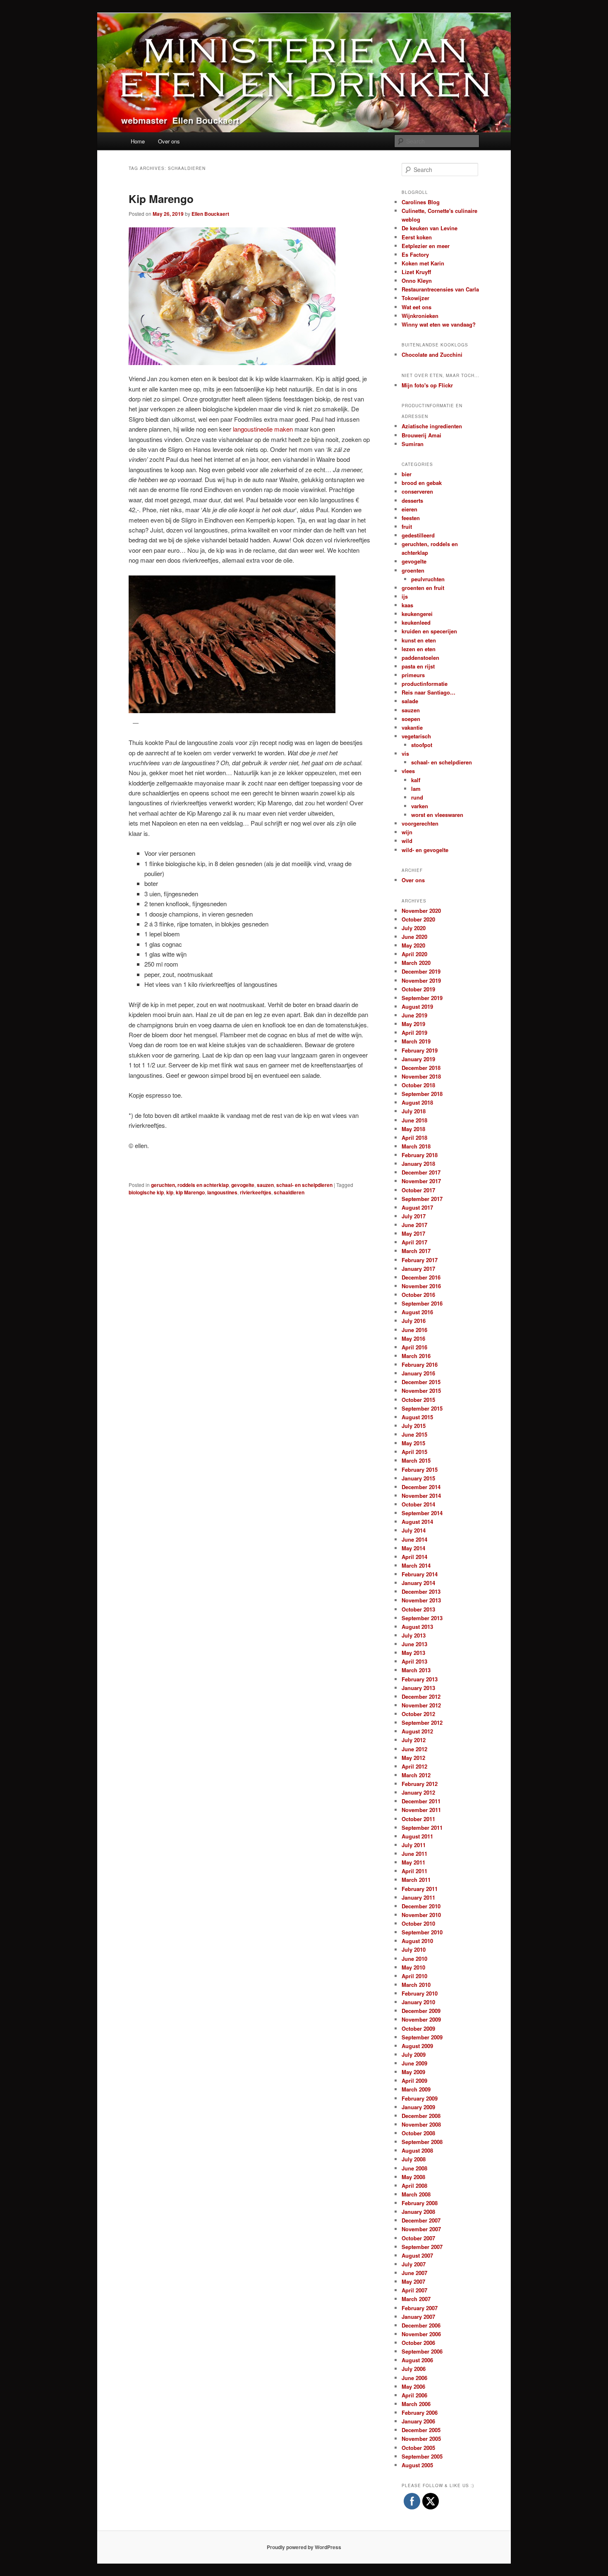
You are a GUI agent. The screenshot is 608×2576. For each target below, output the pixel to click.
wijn (407, 832)
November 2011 (421, 1810)
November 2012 (421, 1705)
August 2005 (417, 2465)
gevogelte (243, 1185)
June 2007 (414, 2273)
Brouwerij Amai (421, 435)
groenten (413, 570)
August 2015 (417, 1417)
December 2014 (421, 1487)
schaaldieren (289, 1192)
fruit (407, 526)
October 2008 (418, 2133)
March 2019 (416, 1041)
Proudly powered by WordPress (304, 2547)
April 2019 (414, 1033)
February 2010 (420, 1993)
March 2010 (416, 1985)
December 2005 (421, 2430)
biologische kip (146, 1192)
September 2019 (422, 998)
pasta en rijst (418, 666)
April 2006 (414, 2395)
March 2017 (416, 1251)
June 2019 (414, 1015)
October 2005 (418, 2448)
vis (405, 753)
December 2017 (421, 1172)
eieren (409, 509)
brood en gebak (422, 483)
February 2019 (420, 1050)
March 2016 (416, 1356)
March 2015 (416, 1460)
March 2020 (416, 963)
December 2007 (421, 2220)
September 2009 (422, 2037)
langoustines (222, 1192)
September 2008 (422, 2142)
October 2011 (418, 1819)
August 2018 (417, 1102)
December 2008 (421, 2116)
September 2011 (422, 1828)
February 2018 (420, 1155)
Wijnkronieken (420, 316)
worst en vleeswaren (437, 815)
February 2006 (420, 2412)
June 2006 (414, 2378)
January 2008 (418, 2212)
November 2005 (421, 2439)
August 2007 (417, 2255)
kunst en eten (419, 640)
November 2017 (421, 1181)
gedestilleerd (418, 535)
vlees (408, 771)
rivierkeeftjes (256, 1192)
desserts (412, 500)
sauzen (265, 1185)
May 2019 (413, 1024)
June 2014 (414, 1539)
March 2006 (416, 2404)
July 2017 (414, 1216)
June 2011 (414, 1854)
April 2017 (414, 1242)
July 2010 (414, 1949)
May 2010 (413, 1967)
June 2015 (414, 1434)
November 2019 (421, 980)
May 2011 (413, 1862)
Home (138, 141)
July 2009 (414, 2054)
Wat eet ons (417, 307)
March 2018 (416, 1146)
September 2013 (422, 1618)
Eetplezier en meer (426, 246)
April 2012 (414, 1766)
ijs (405, 596)
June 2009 (414, 2063)
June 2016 (414, 1330)
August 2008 (417, 2150)
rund (417, 797)
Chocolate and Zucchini (432, 355)
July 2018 (414, 1111)
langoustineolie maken (262, 429)
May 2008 (413, 2177)
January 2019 (418, 1059)
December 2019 (421, 971)
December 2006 (421, 2325)
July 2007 (414, 2264)
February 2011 (420, 1889)
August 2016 (417, 1312)
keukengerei (417, 614)
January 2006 (418, 2421)
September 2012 (422, 1723)
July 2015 (414, 1426)
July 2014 (414, 1530)
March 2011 (416, 1880)
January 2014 (418, 1583)
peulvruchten (428, 579)
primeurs (413, 675)
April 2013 (414, 1661)
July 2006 (414, 2369)
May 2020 (413, 945)
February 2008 (420, 2203)
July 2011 (414, 1845)
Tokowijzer (415, 298)
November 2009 (421, 2019)
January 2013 (418, 1688)
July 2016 (414, 1321)
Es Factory (415, 254)
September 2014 (422, 1513)
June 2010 (414, 1959)
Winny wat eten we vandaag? (439, 324)
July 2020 (414, 928)
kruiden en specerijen (429, 631)
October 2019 (418, 989)
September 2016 (422, 1303)
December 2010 (421, 1906)
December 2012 (421, 1696)
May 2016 (413, 1338)
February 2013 (420, 1679)
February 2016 (420, 1364)
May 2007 (413, 2281)
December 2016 (421, 1277)
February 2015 (420, 1469)
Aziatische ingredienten (432, 426)
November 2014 (421, 1496)
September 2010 (422, 1932)
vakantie (412, 727)
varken (420, 806)
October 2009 (418, 2028)
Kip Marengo (161, 199)
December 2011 (421, 1801)
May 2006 (413, 2386)
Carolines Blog (421, 202)
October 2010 (418, 1923)
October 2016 (418, 1295)
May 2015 (413, 1443)
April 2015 (414, 1452)
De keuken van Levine (430, 228)
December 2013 (421, 1591)
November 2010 (421, 1915)
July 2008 (414, 2159)
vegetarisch (416, 736)
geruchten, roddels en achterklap (190, 1185)
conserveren (417, 491)
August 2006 (417, 2360)
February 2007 (420, 2308)
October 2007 (418, 2238)
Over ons (169, 141)
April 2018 (414, 1138)
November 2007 (421, 2229)
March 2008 (416, 2194)
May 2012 (413, 1758)
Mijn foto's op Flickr (427, 385)
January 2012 (418, 1792)
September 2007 (422, 2247)
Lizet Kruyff (416, 272)
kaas (407, 605)
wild (407, 841)
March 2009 (416, 2089)
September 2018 (422, 1094)
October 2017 (418, 1190)
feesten (411, 518)
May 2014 (413, 1548)
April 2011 (414, 1871)
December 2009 (421, 2011)
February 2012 (420, 1784)
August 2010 (417, 1941)
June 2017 (414, 1225)
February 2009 (420, 2098)
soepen (411, 719)
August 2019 (417, 1006)
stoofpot (422, 745)
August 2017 (417, 1207)
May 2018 (413, 1129)
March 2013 (416, 1670)
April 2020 (414, 954)
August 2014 (417, 1522)
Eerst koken (417, 237)
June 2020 (414, 937)
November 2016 (421, 1286)
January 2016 (418, 1373)
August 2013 (417, 1627)
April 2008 (414, 2186)
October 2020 (418, 919)
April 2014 (414, 1557)
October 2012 (418, 1714)
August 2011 (417, 1836)
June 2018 (414, 1120)
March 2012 (416, 1775)
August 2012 (417, 1731)
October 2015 (418, 1400)
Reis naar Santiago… (428, 692)
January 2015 (418, 1478)
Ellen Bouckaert (210, 214)
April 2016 (414, 1347)
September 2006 (422, 2351)
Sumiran (413, 444)
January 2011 (418, 1897)
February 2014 (420, 1574)
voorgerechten (420, 823)
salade (410, 701)
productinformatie (425, 684)
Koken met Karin (423, 263)
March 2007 (416, 2299)
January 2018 (418, 1164)
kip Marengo (190, 1192)
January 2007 (418, 2317)
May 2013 (413, 1653)
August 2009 (417, 2046)
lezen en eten (419, 649)
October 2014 (418, 1504)
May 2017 (413, 1233)
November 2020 (421, 911)
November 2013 (421, 1600)
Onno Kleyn (417, 281)
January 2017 (418, 1269)
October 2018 (418, 1085)
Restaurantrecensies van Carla (440, 289)
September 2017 (422, 1199)
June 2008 (414, 2168)
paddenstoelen (420, 658)
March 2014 (416, 1565)
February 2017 (420, 1260)
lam (416, 789)
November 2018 (421, 1076)
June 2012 (414, 1749)
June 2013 (414, 1644)
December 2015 (421, 1382)
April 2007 (414, 2290)
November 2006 (421, 2334)
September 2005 (422, 2456)
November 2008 (421, 2124)
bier (407, 474)
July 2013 (414, 1635)
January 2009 (418, 2107)
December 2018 (421, 1068)
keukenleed (416, 622)
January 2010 (418, 2002)
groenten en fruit (423, 588)
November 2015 (421, 1391)
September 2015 (422, 1408)
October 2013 (418, 1609)
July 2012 (414, 1740)
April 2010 (414, 1976)
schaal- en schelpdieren (304, 1185)
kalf (416, 780)
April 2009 (414, 2081)
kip (170, 1192)
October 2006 (418, 2343)
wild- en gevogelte (425, 850)
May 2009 (413, 2072)
